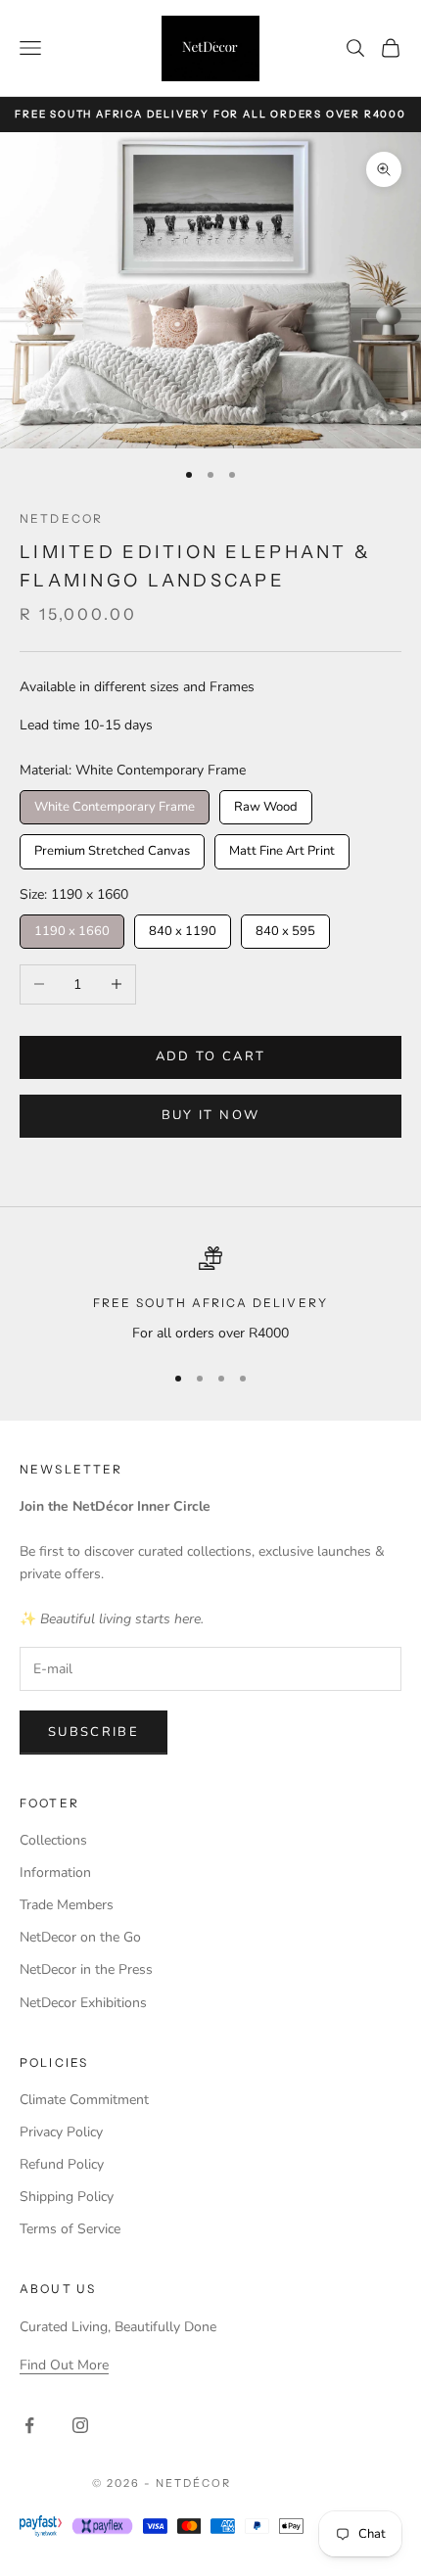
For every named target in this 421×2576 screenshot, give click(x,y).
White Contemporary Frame (115, 803)
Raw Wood (266, 803)
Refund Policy (62, 2164)
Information (55, 1873)
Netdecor (61, 518)
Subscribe (94, 1732)
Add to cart (211, 1056)
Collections (53, 1840)
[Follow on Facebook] (29, 2425)
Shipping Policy (67, 2197)
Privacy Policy (61, 2132)
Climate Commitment (84, 2100)
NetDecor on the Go (80, 1937)
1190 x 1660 (72, 927)
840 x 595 (285, 927)
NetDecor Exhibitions (83, 2003)
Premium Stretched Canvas (112, 847)
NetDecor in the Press (86, 1969)
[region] (210, 1295)
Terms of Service (70, 2229)
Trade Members (67, 1905)
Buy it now (210, 1115)
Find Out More (64, 2365)
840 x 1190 (183, 927)
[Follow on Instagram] (80, 2425)
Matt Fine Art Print (282, 847)
